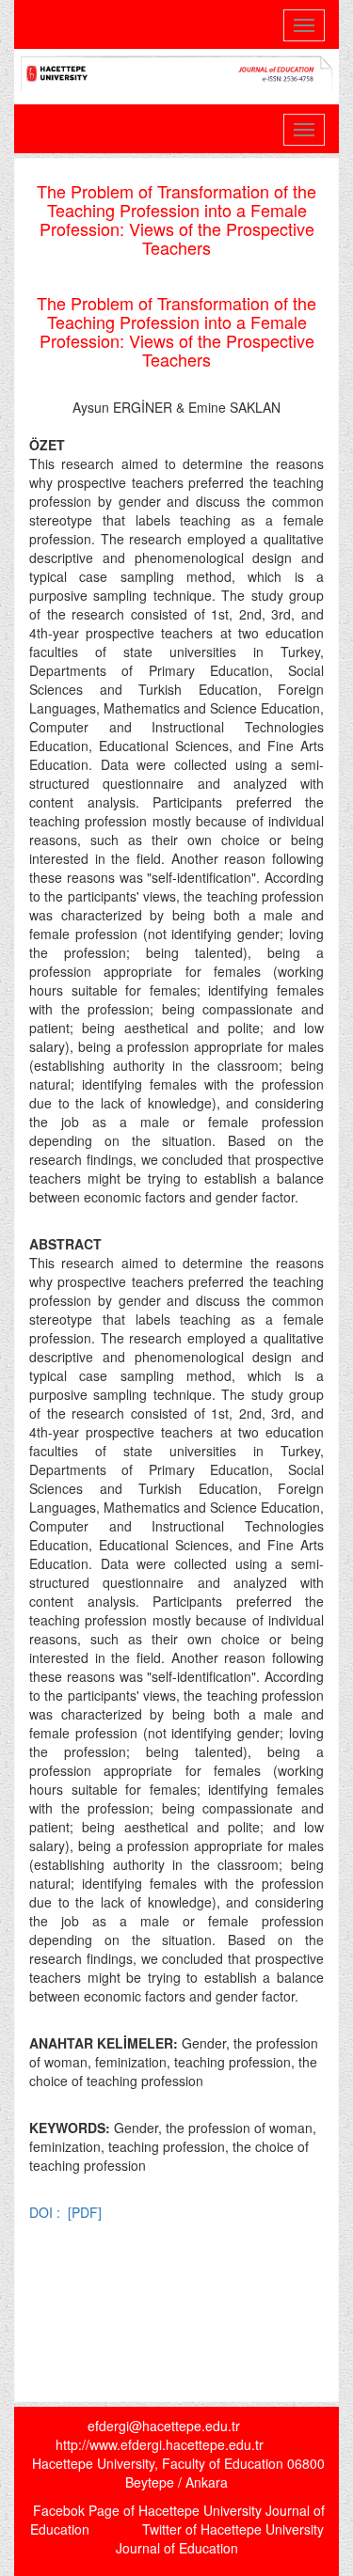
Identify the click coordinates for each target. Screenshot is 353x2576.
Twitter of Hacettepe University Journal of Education (220, 2538)
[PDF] (85, 2212)
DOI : (47, 2212)
